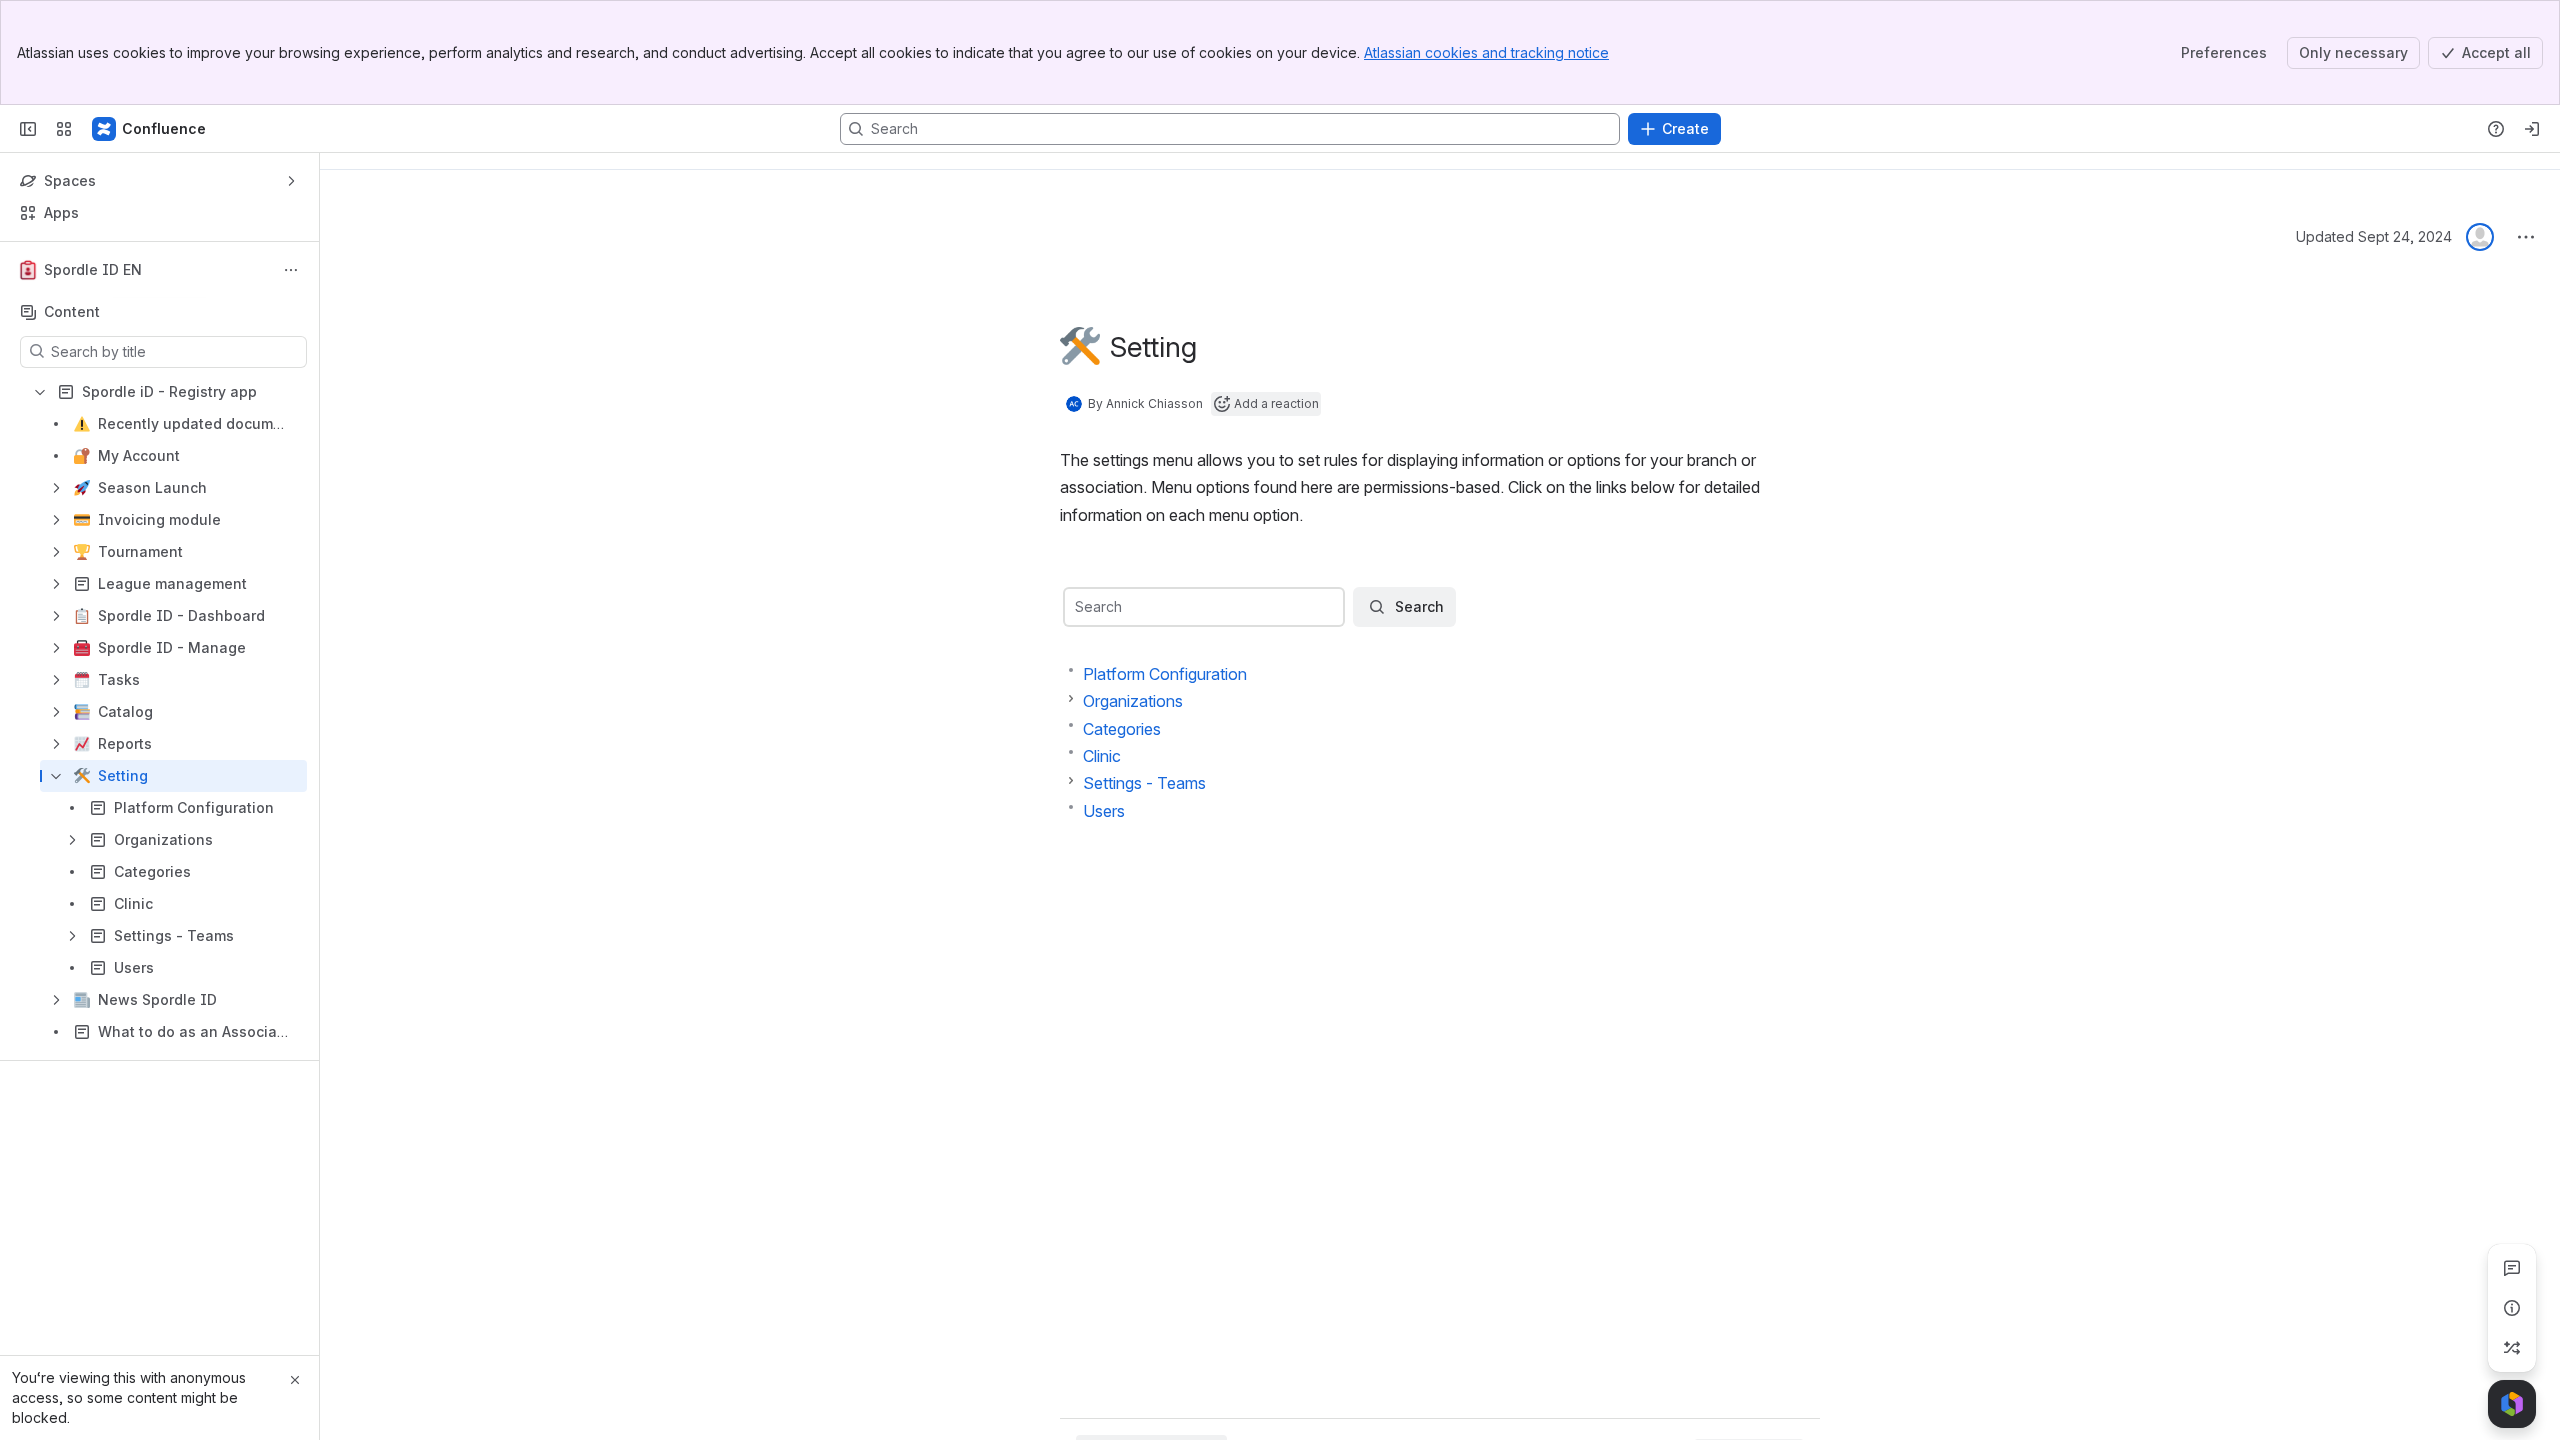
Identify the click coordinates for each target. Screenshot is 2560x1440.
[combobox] (1077, 607)
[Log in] (2532, 129)
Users (1104, 811)
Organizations (1133, 701)
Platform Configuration (1165, 674)
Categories (1122, 729)
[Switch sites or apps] (64, 129)
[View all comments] (2512, 1268)
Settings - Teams (1144, 783)
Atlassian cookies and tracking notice (1486, 52)
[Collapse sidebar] (28, 129)
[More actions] (291, 270)
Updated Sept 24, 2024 (2374, 236)
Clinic (1102, 756)
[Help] (2496, 129)
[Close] (295, 1380)
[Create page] (2512, 1348)
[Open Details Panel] (2512, 1308)
